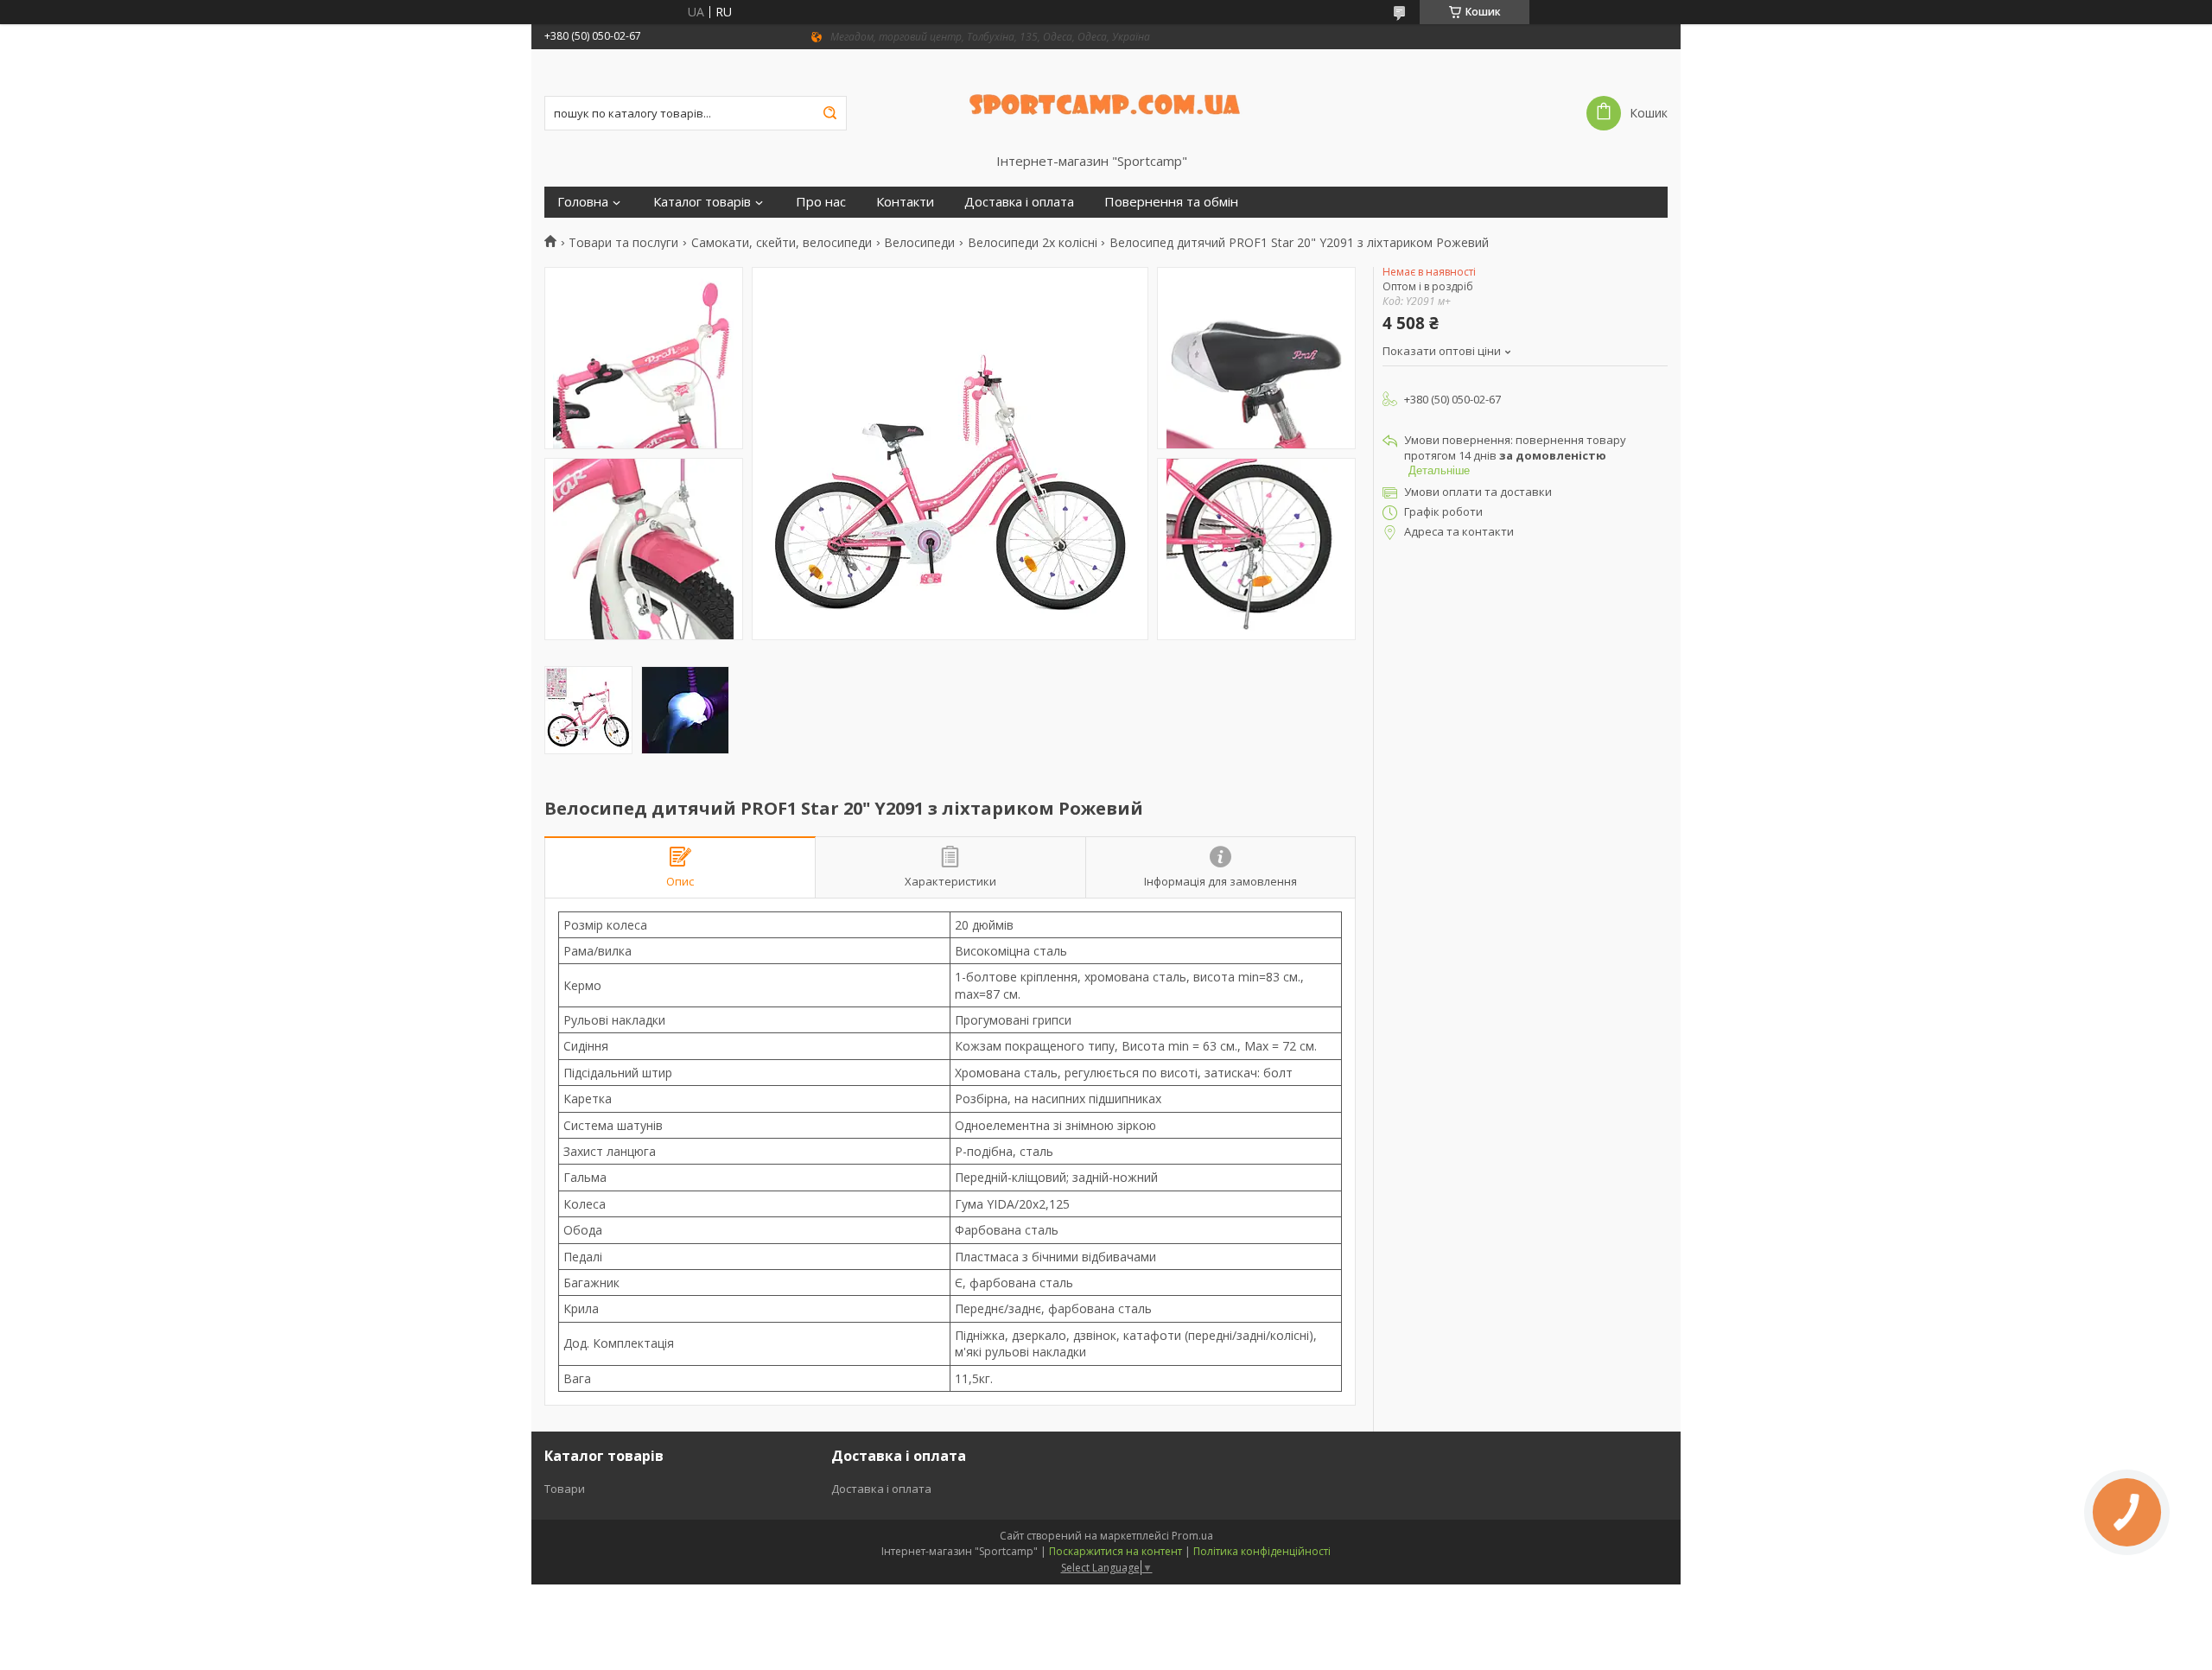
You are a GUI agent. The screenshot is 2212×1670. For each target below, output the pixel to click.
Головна (583, 202)
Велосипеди (919, 243)
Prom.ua (1192, 1536)
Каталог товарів (702, 202)
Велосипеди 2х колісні (1033, 243)
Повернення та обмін (1171, 202)
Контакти (905, 202)
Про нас (821, 202)
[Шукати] (829, 113)
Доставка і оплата (1019, 202)
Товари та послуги (623, 243)
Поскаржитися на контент (1116, 1551)
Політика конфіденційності (1262, 1551)
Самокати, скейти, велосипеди (782, 243)
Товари (565, 1489)
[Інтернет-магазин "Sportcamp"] (1106, 101)
